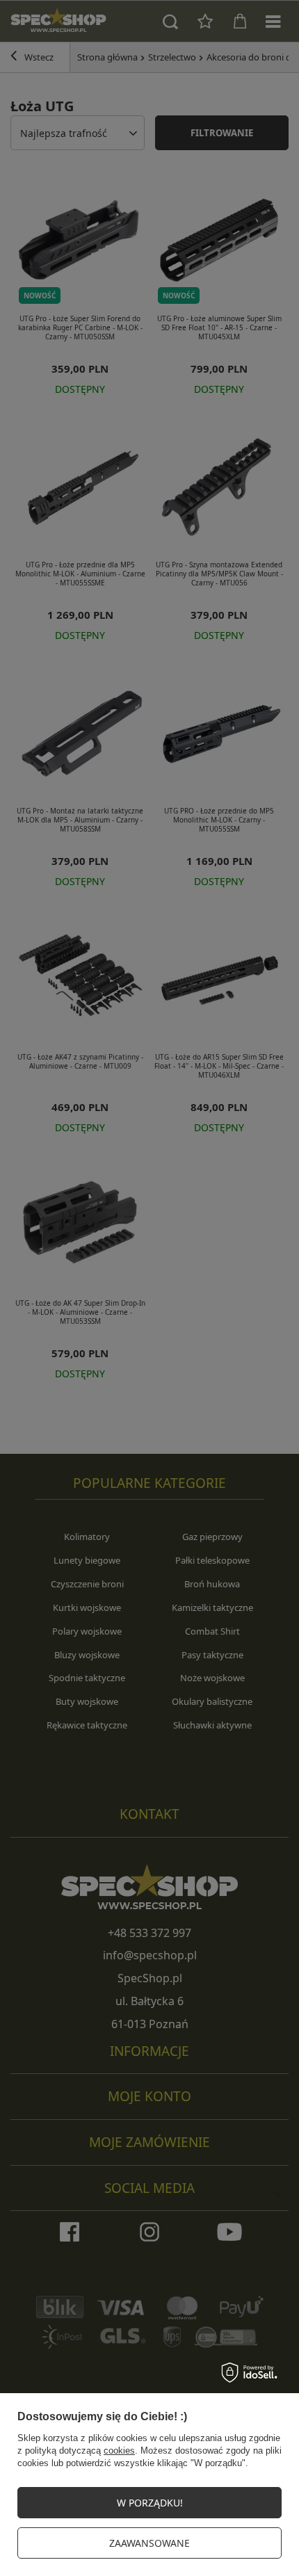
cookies (119, 2451)
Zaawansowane (149, 2543)
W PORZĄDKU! (150, 2503)
